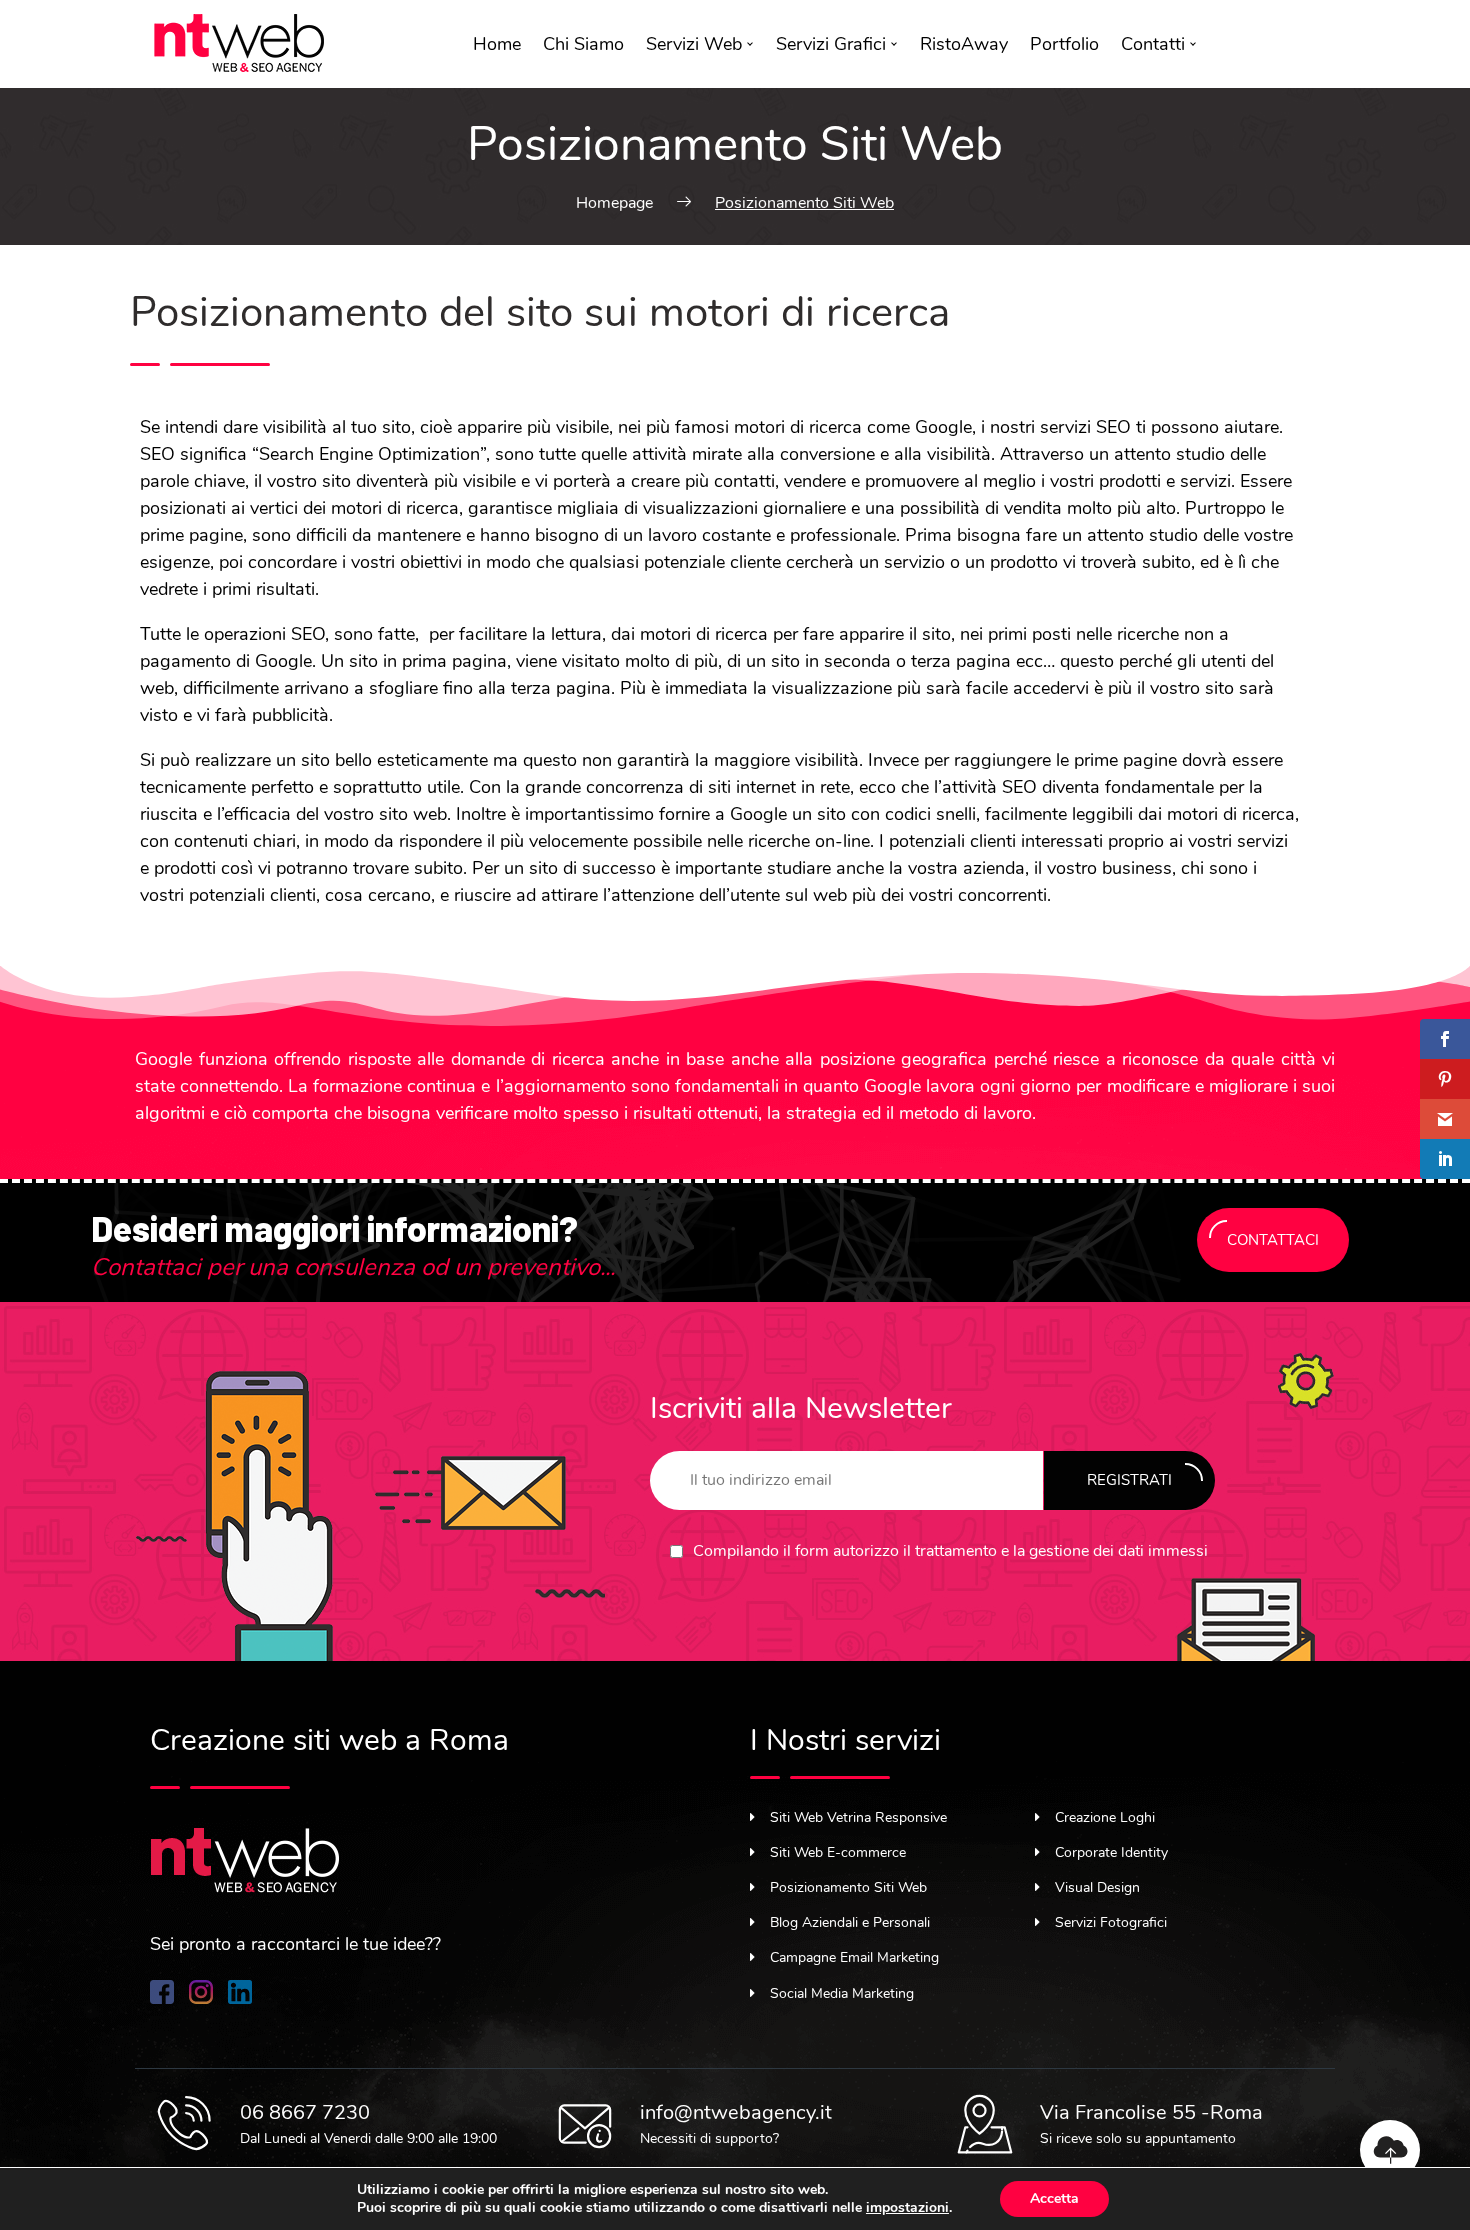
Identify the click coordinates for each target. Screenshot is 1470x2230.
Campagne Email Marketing (854, 1957)
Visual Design (1097, 1887)
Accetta (1054, 2198)
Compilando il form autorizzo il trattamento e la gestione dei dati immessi (950, 1551)
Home (497, 44)
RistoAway (964, 44)
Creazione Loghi (1105, 1817)
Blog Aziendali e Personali (850, 1922)
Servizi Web (694, 44)
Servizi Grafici (831, 44)
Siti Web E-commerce (838, 1852)
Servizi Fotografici (1111, 1922)
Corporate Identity (1111, 1852)
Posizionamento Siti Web (848, 1887)
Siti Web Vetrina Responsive (858, 1817)
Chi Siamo (583, 44)
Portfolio (1064, 44)
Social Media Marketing (842, 1993)
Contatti (1153, 44)
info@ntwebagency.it (736, 2112)
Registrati (1129, 1480)
